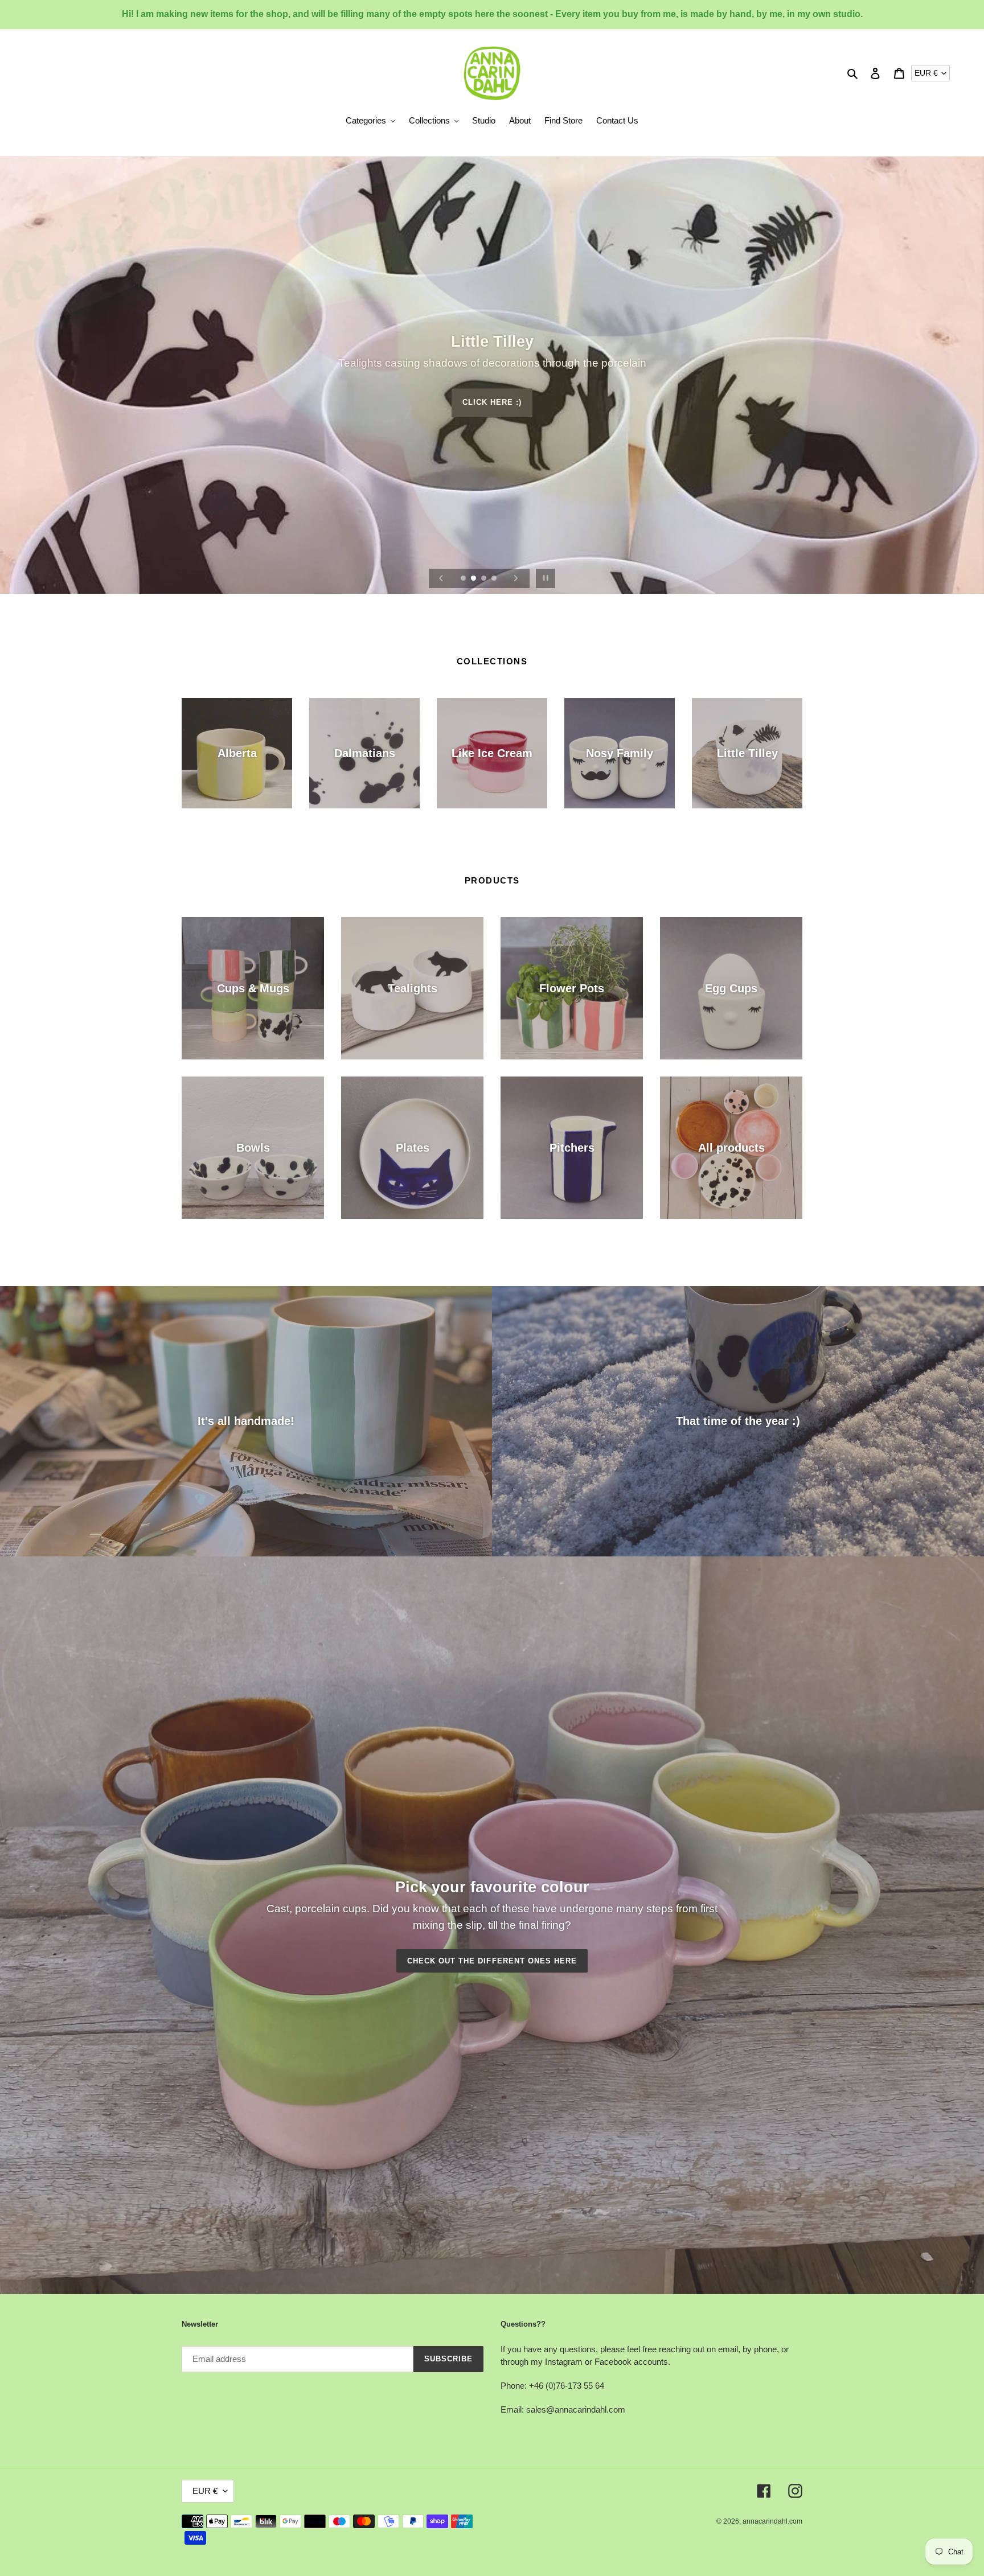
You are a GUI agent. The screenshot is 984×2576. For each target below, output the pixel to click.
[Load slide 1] (464, 579)
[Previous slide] (441, 578)
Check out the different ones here (492, 1961)
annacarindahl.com (772, 2521)
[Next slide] (516, 578)
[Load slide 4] (495, 579)
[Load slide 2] (474, 579)
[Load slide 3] (485, 579)
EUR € (926, 73)
